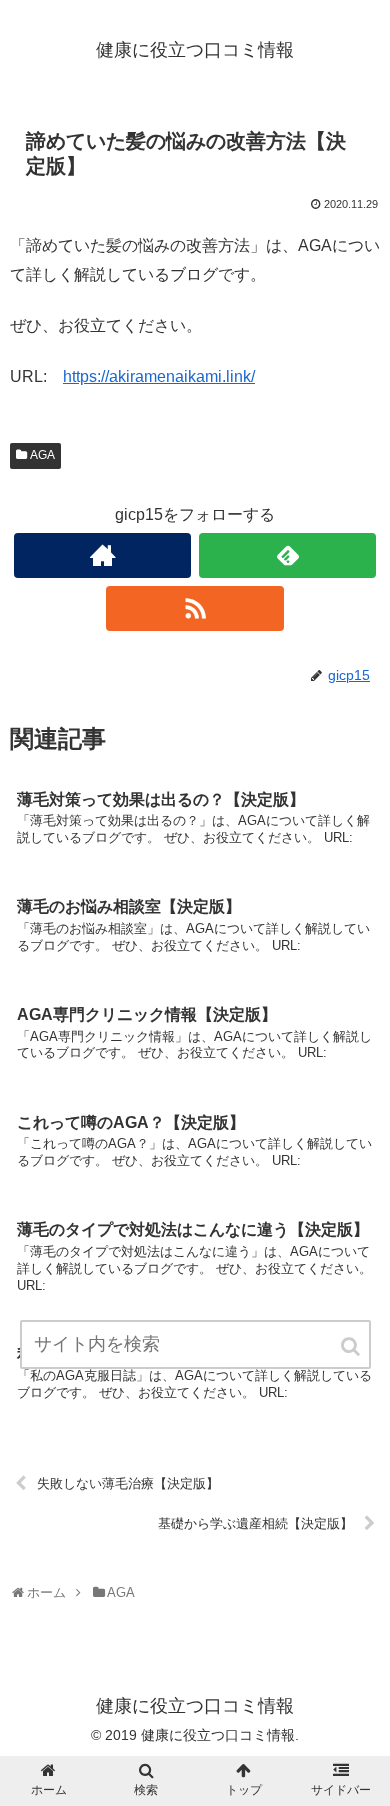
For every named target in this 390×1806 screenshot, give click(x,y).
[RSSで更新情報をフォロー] (195, 608)
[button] (352, 1346)
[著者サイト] (103, 555)
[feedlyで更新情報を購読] (288, 555)
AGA (42, 455)
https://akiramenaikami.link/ (159, 376)
